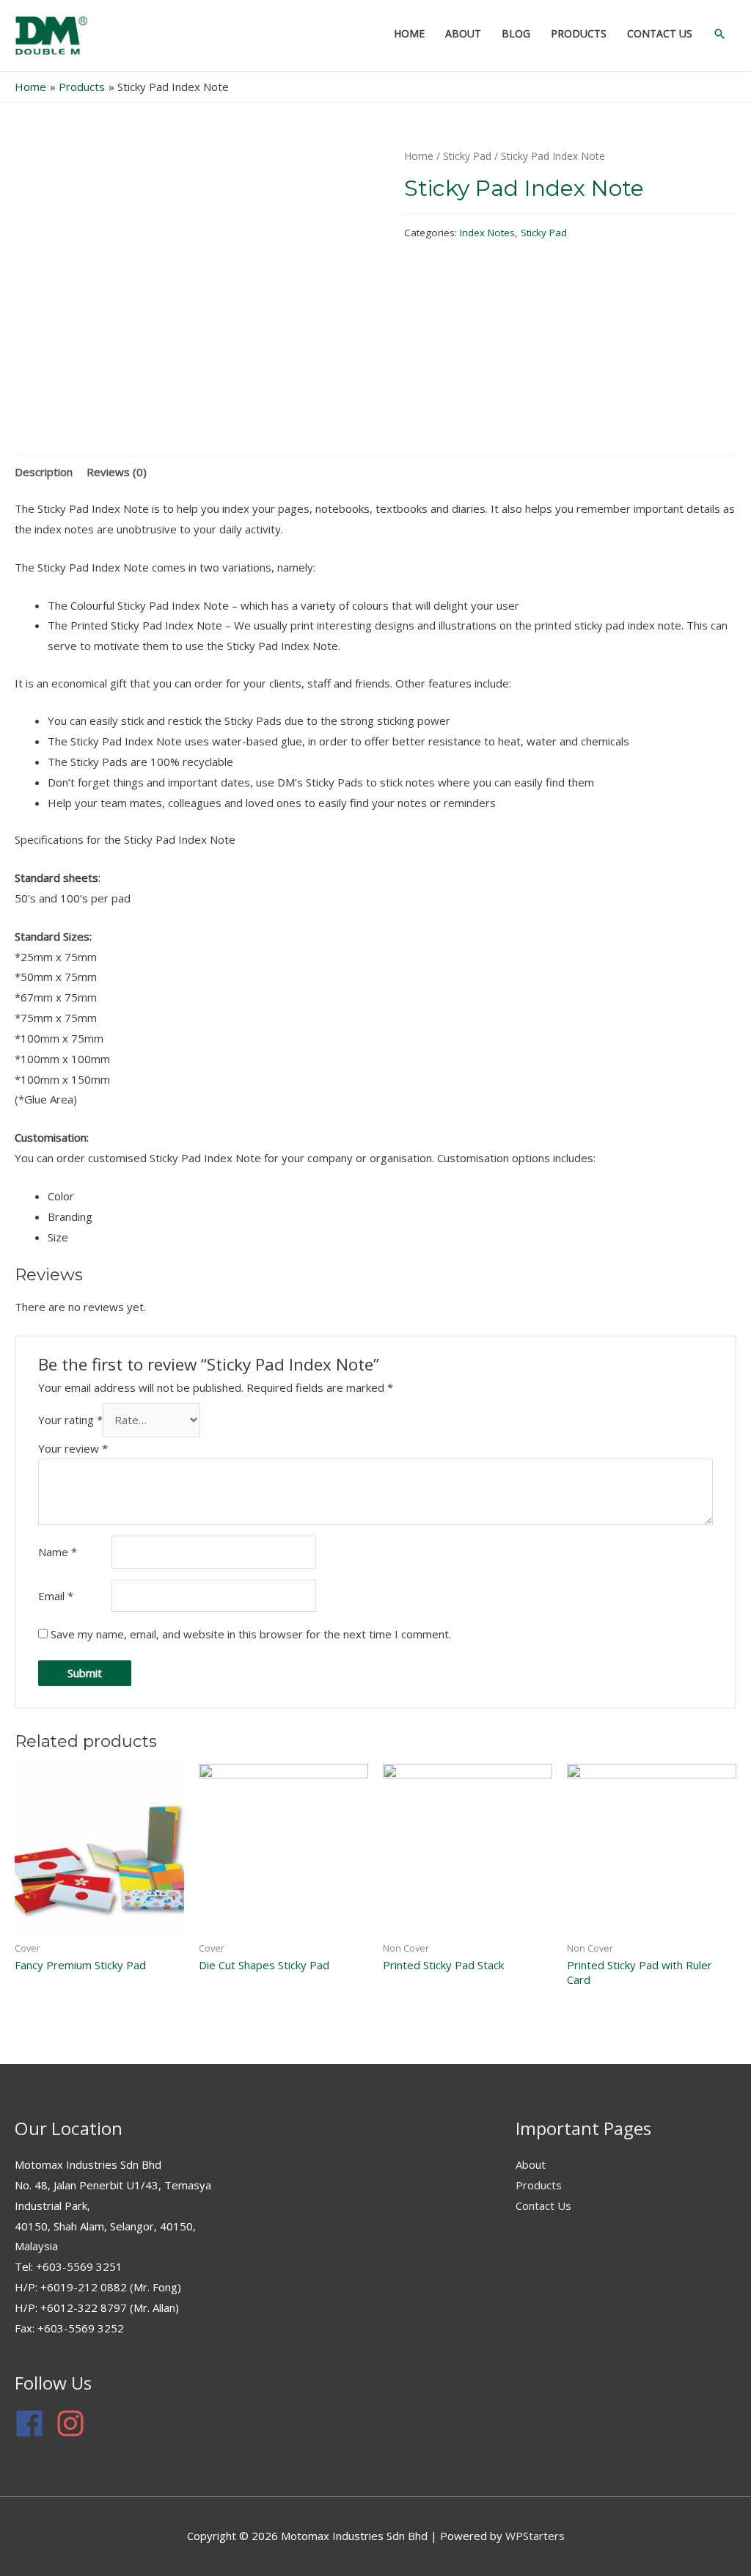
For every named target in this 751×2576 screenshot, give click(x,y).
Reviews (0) (117, 472)
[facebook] (34, 2423)
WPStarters (535, 2536)
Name (58, 1552)
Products (539, 2185)
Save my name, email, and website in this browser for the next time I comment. (251, 1634)
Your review (73, 1448)
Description (44, 472)
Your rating (70, 1420)
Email (56, 1596)
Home (419, 156)
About (531, 2164)
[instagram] (75, 2423)
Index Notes (487, 233)
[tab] (44, 472)
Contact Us (543, 2205)
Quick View (100, 1921)
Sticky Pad (467, 156)
